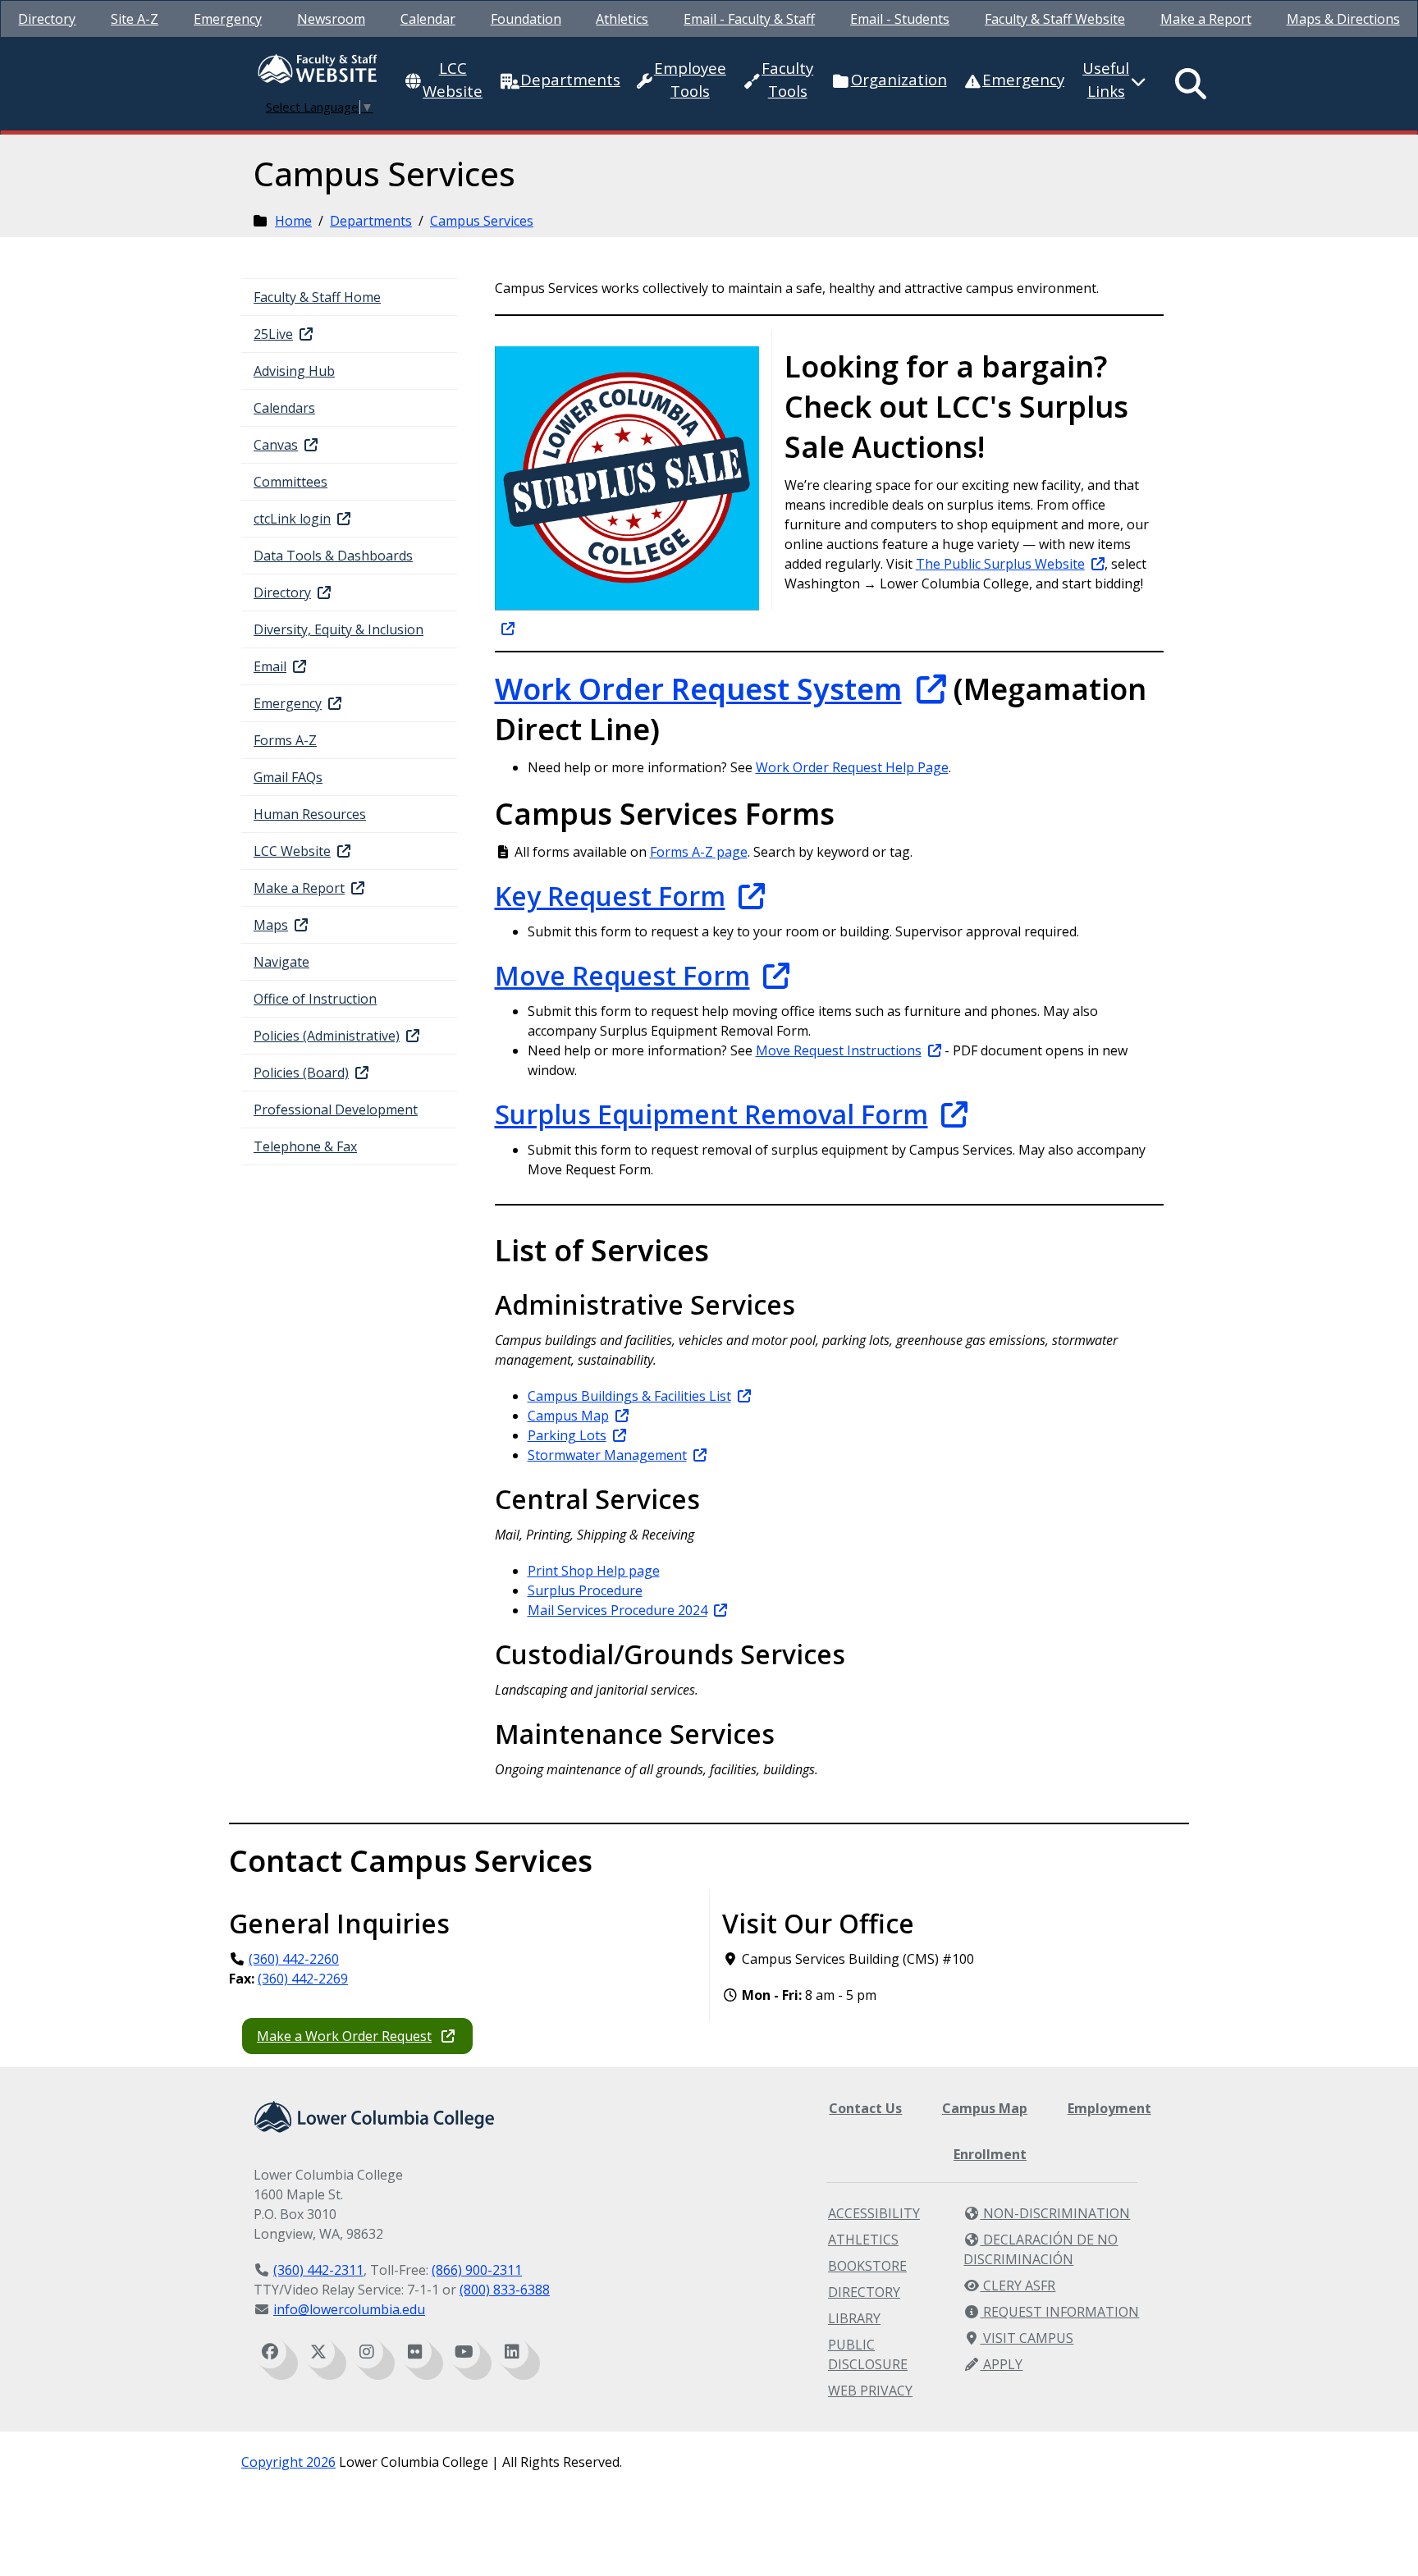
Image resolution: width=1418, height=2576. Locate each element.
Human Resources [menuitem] (310, 814)
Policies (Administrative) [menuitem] (327, 1036)
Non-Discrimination (1055, 2213)
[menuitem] (47, 19)
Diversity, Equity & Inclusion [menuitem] (338, 629)
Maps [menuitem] (271, 925)
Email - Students (900, 19)
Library (854, 2318)
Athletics (622, 19)
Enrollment (990, 2154)
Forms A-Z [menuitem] (285, 740)
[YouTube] (464, 2352)
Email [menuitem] (270, 666)
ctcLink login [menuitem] (292, 519)
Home (293, 221)
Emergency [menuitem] (288, 703)
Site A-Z (135, 19)
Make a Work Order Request (344, 2036)
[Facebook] (270, 2352)
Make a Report (1206, 19)
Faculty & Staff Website (1055, 19)
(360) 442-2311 (318, 2270)
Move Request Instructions (839, 1050)
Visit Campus (1027, 2338)
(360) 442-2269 (303, 1979)
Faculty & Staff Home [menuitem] (317, 297)
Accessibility (874, 2213)
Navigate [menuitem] (281, 962)
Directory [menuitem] (282, 593)
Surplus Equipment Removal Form (711, 1114)
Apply (1001, 2364)
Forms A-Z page (699, 852)
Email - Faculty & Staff (749, 19)
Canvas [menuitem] (276, 445)
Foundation (526, 19)
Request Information (1059, 2312)
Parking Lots (567, 1435)
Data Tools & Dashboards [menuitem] (333, 556)
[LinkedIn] (512, 2352)
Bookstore (867, 2266)
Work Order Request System (698, 689)
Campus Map (568, 1416)
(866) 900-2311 (477, 2270)
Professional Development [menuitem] (336, 1110)
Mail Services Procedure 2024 (618, 1610)
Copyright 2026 (288, 2462)
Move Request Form (622, 975)
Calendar (428, 19)
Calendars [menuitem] (284, 408)
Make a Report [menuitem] (299, 888)
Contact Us (865, 2108)
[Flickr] (415, 2352)
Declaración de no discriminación (1041, 2249)
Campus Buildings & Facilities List (629, 1396)
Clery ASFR (1018, 2285)
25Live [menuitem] (273, 334)
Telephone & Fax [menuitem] (305, 1146)
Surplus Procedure (585, 1590)
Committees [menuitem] (290, 482)
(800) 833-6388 (505, 2290)
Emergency (228, 19)
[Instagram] (367, 2352)
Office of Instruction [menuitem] (315, 999)
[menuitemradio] (1191, 84)
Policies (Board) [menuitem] (301, 1073)
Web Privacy (870, 2391)
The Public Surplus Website (1000, 564)
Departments (371, 221)
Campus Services (482, 221)
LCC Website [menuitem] (292, 851)
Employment (1109, 2108)
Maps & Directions (1343, 19)
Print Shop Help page (594, 1571)
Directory (47, 19)
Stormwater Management (607, 1455)
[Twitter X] (318, 2352)
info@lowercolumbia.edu (349, 2309)
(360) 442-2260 (294, 1959)
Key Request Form (610, 896)
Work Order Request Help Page (852, 767)
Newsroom (331, 19)
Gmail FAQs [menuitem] (288, 777)
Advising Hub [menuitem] (294, 371)
